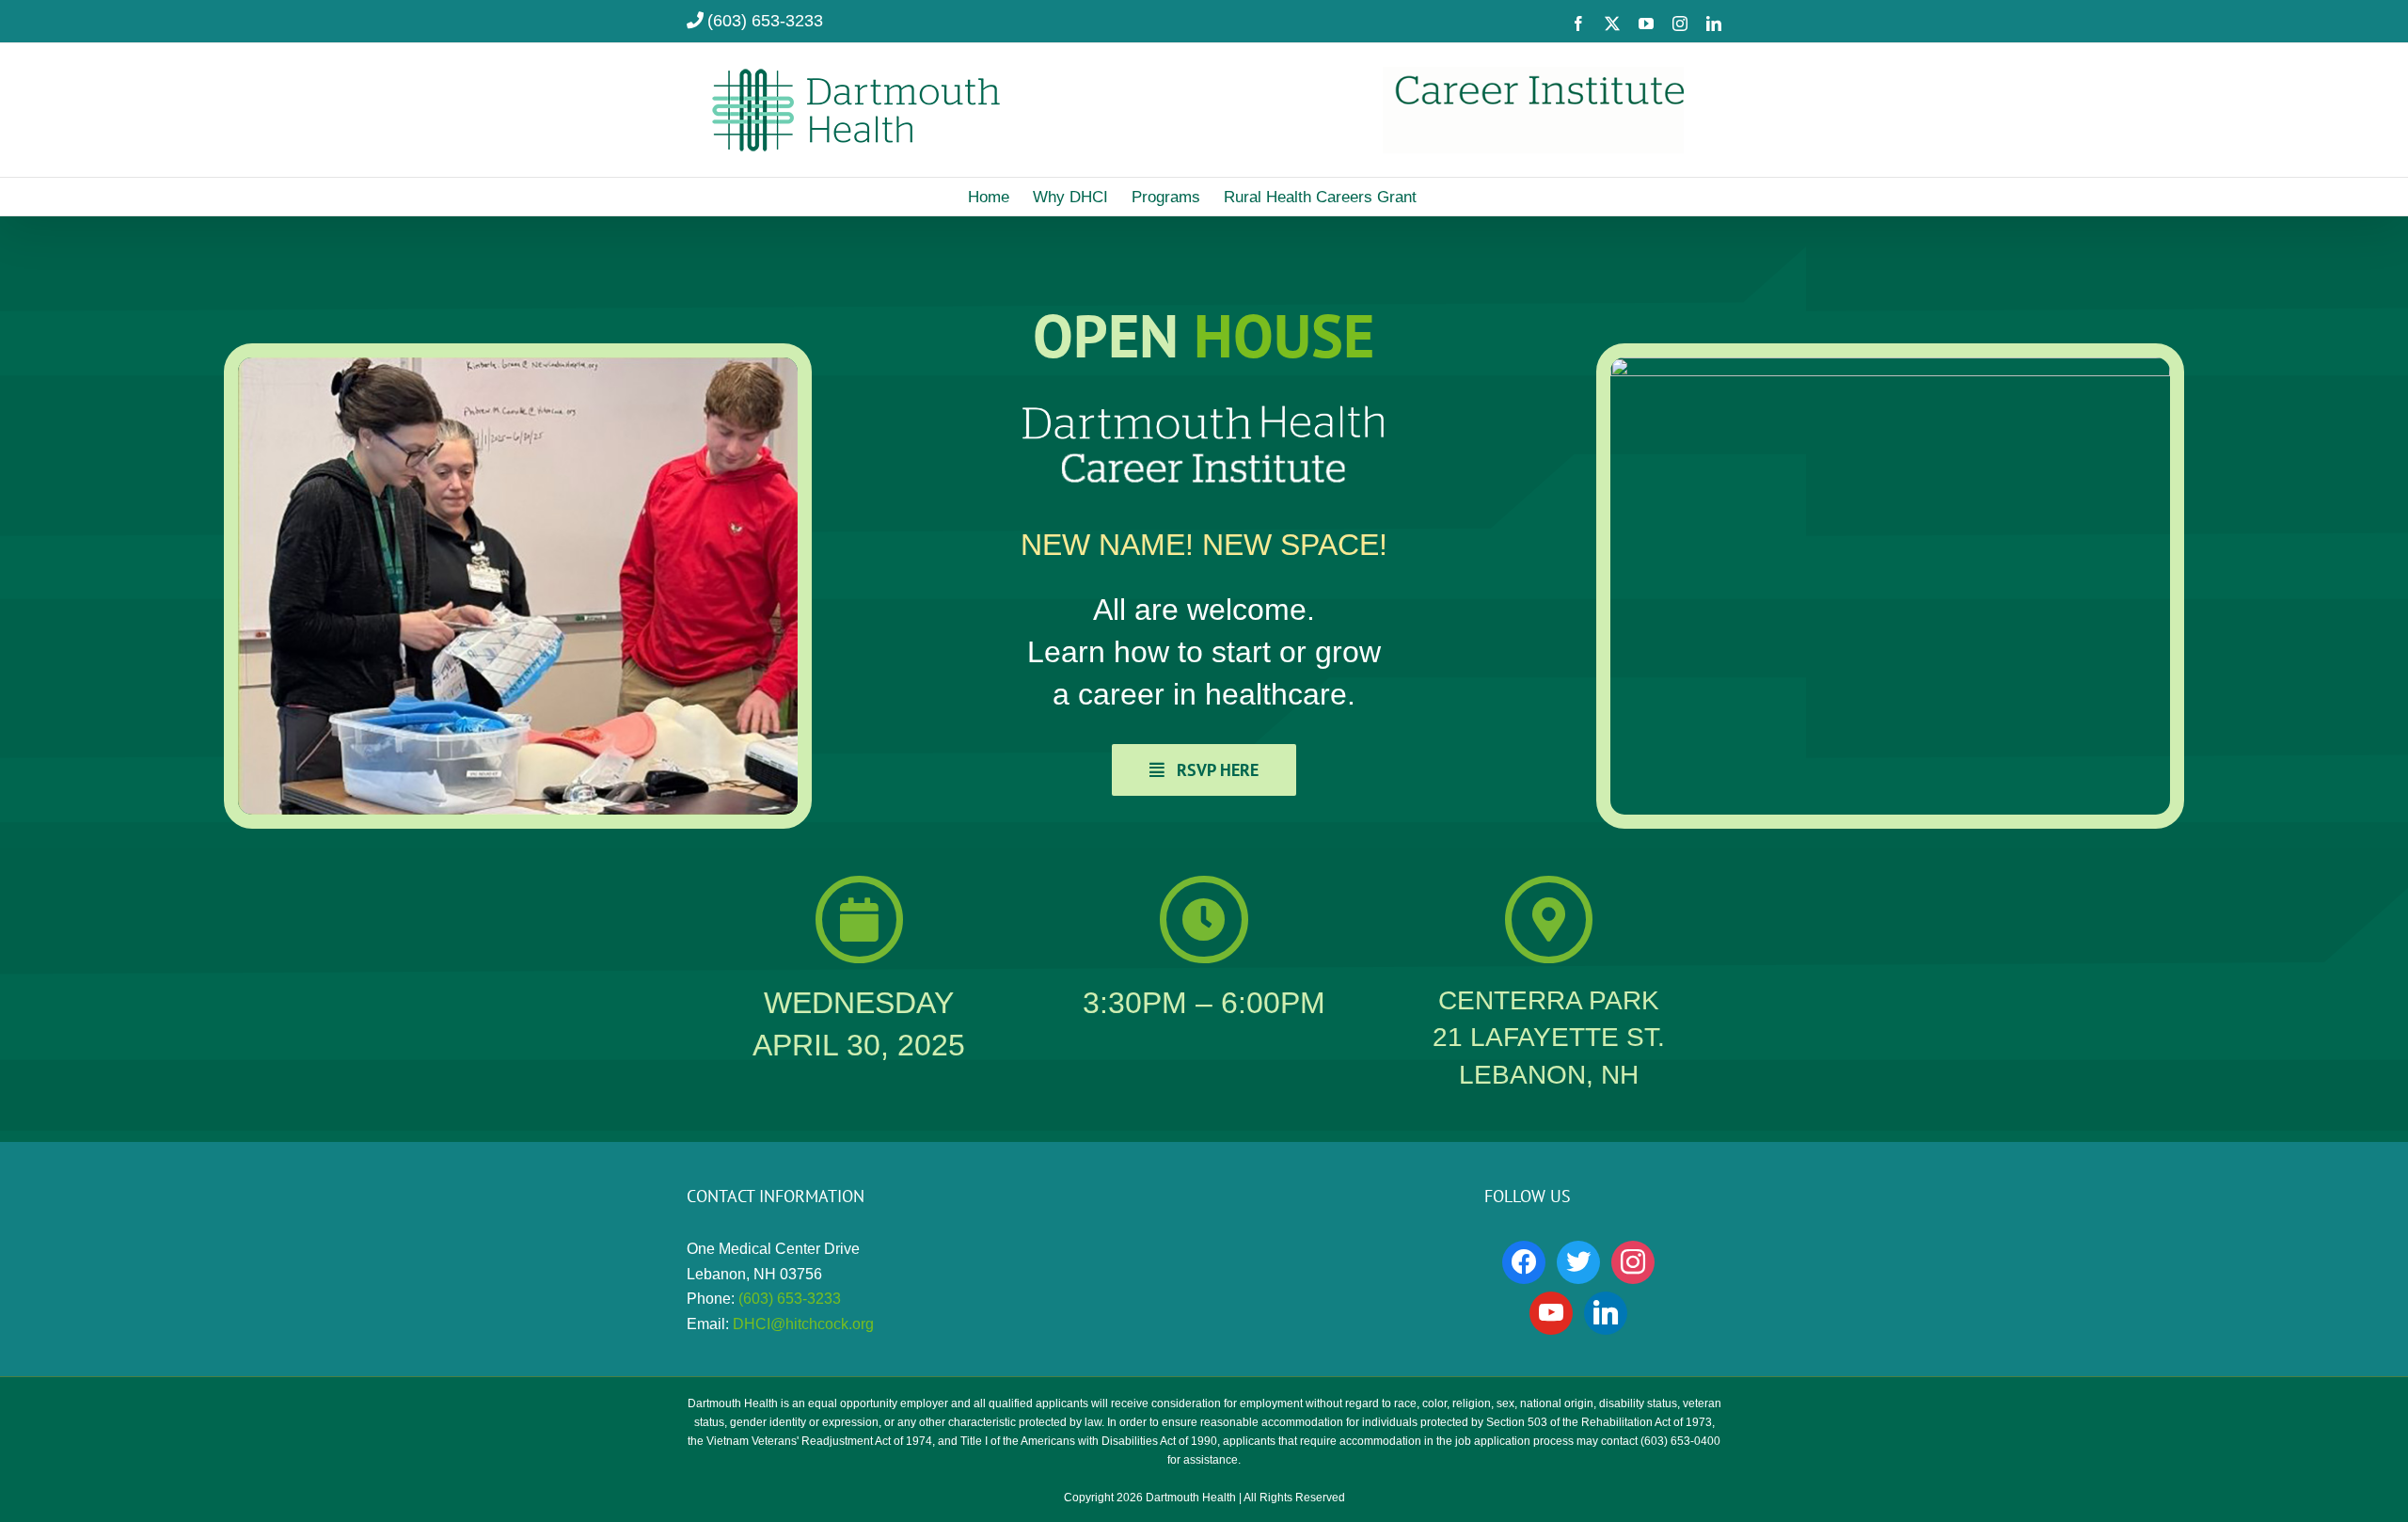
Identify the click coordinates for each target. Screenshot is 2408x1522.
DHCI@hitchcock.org (803, 1324)
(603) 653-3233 (765, 21)
